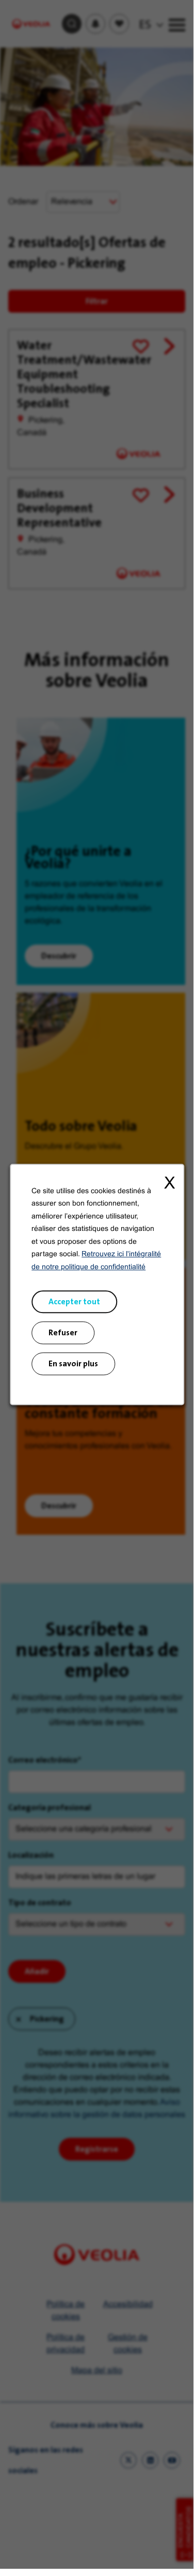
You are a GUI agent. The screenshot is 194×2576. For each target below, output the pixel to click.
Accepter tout (74, 1301)
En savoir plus (73, 1363)
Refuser (63, 1332)
